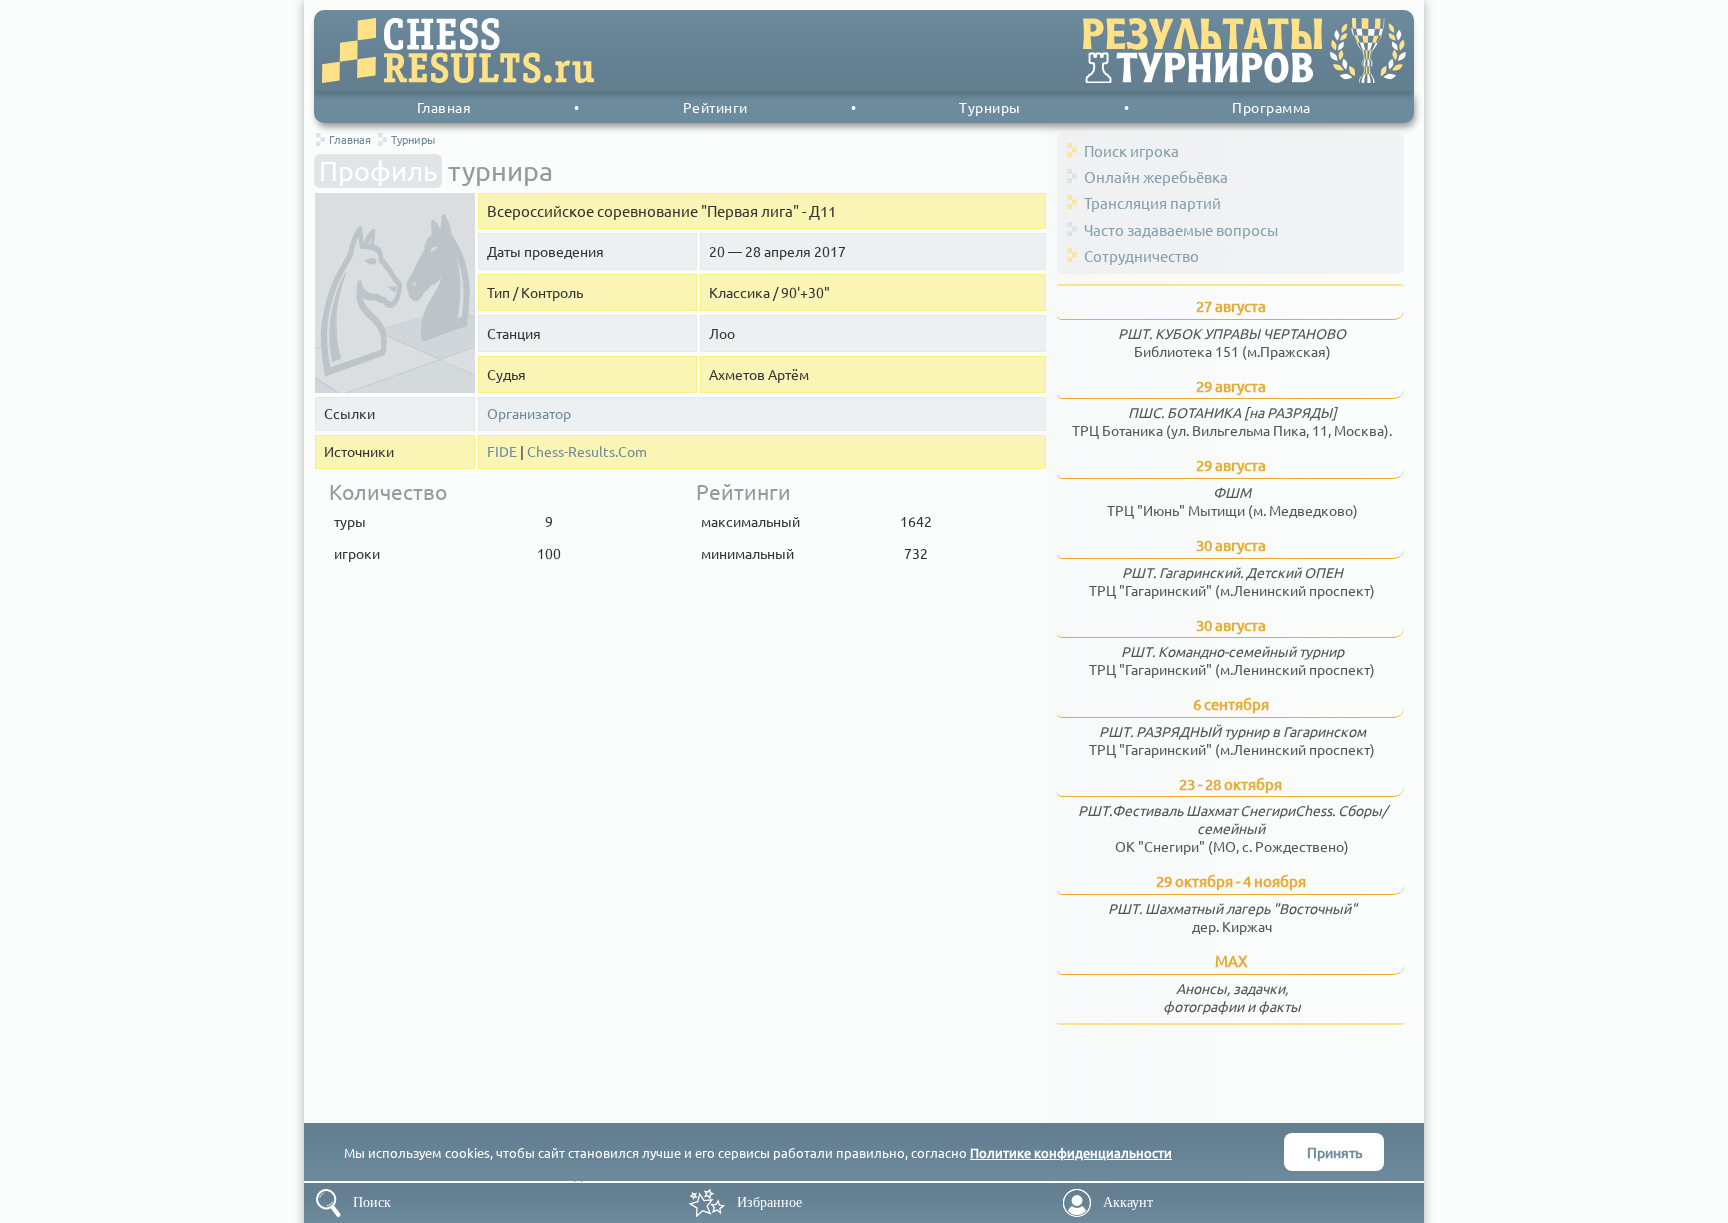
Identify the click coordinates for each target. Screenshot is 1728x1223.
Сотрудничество (1141, 255)
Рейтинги (715, 107)
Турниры (990, 107)
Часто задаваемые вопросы (1181, 229)
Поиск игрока (1131, 150)
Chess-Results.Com (587, 451)
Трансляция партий (1152, 202)
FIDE (502, 451)
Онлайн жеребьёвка (1156, 176)
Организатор (529, 413)
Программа (1271, 107)
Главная (444, 107)
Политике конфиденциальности (1071, 1152)
